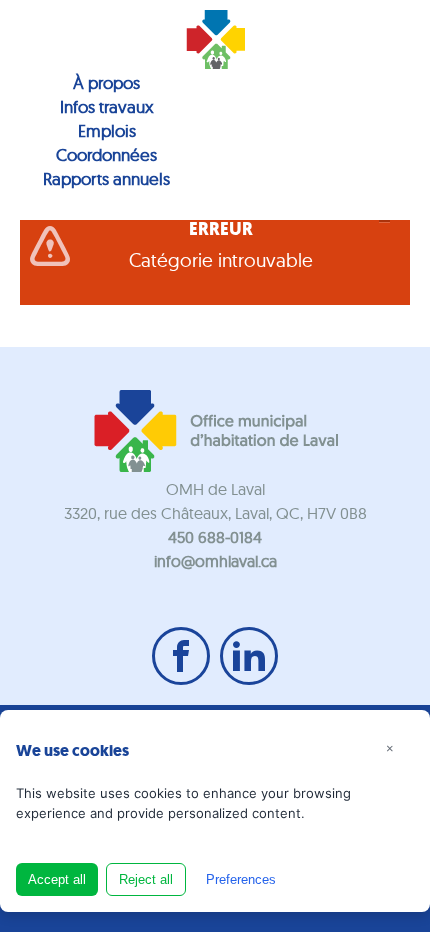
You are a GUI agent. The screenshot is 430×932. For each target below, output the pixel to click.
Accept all (57, 879)
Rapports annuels (106, 178)
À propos (106, 82)
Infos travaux (107, 106)
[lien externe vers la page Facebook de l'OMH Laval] (181, 656)
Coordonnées (106, 154)
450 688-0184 (215, 537)
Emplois (107, 130)
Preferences (241, 879)
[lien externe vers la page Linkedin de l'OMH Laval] (249, 656)
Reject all (146, 879)
